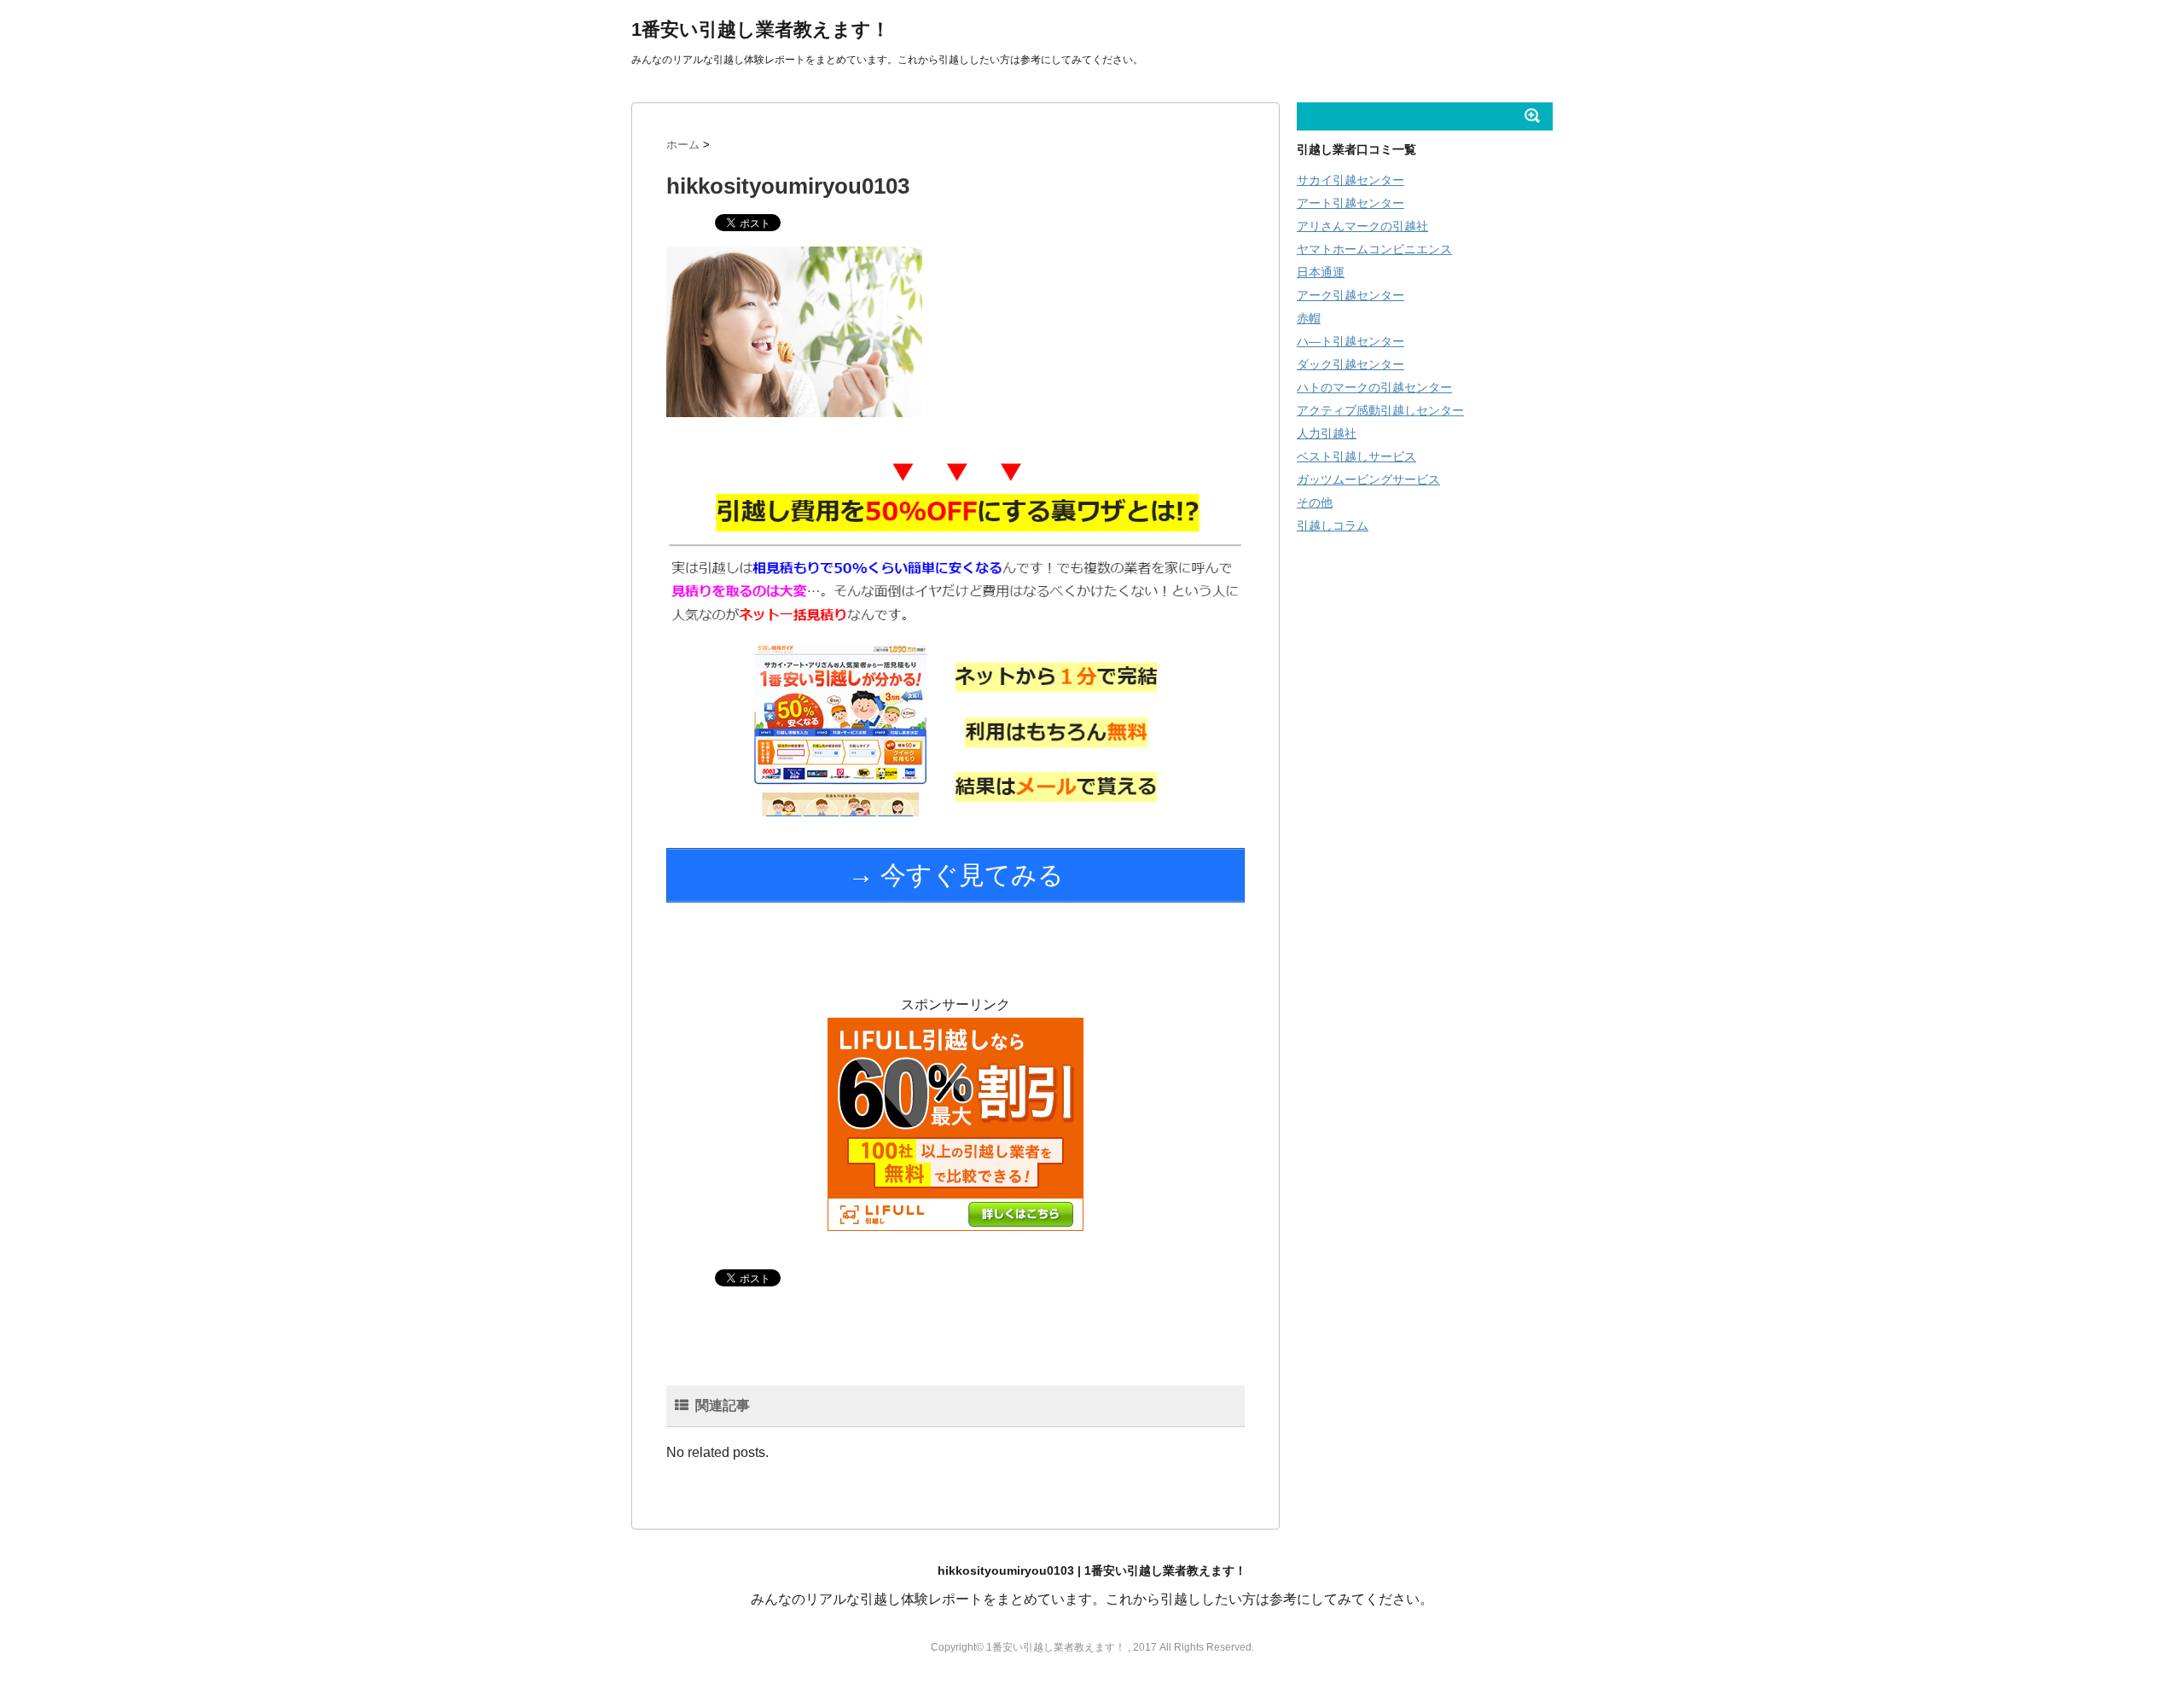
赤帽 (1309, 318)
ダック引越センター (1350, 364)
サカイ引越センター (1350, 180)
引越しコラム (1333, 525)
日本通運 (1321, 272)
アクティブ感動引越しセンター (1380, 410)
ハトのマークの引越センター (1374, 387)
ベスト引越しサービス (1356, 456)
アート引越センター (1350, 203)
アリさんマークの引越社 (1362, 226)
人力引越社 (1327, 433)
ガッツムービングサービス (1368, 479)
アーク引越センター (1350, 295)
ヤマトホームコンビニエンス (1374, 249)
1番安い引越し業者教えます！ (761, 29)
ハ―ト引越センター (1350, 341)
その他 (1315, 502)
